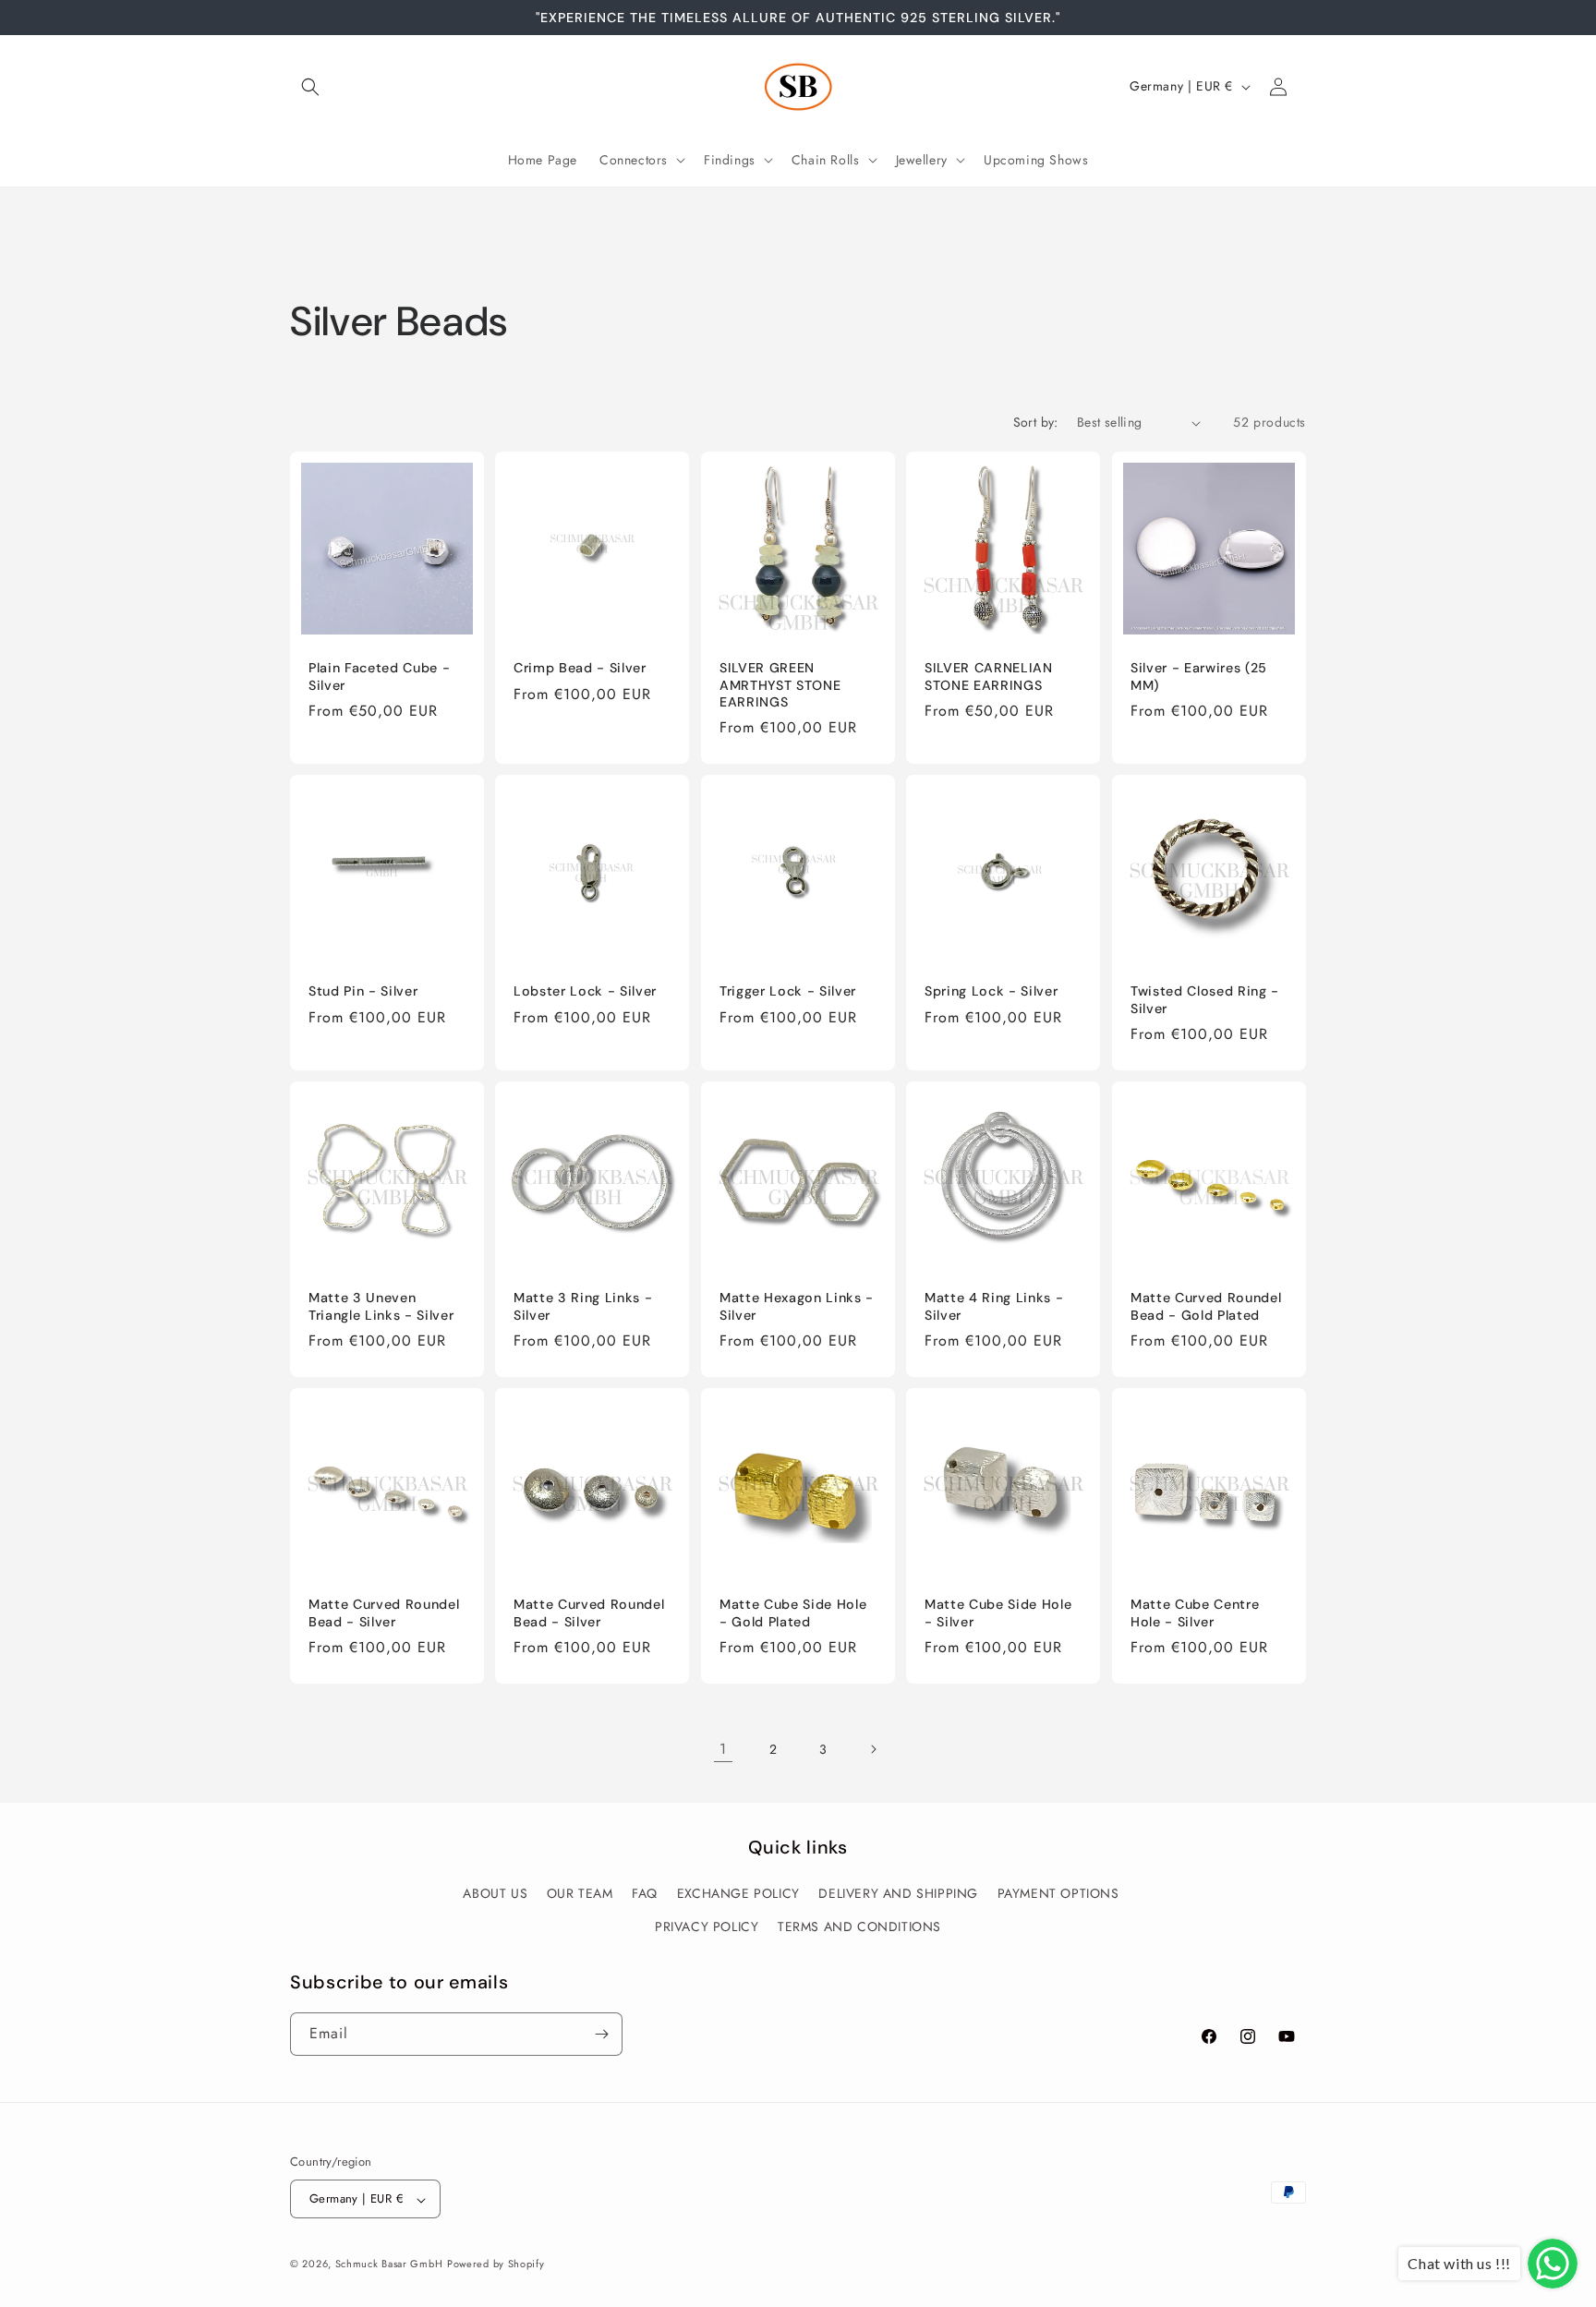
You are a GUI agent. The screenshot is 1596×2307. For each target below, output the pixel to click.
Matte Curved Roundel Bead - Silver (384, 1612)
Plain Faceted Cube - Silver (379, 677)
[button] (310, 87)
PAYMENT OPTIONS (1058, 1894)
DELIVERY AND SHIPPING (898, 1894)
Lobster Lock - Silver (585, 991)
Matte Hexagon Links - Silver (797, 1306)
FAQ (645, 1894)
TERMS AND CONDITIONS (859, 1927)
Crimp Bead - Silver (580, 669)
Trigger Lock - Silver (788, 991)
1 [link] (723, 1749)
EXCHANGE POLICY (738, 1894)
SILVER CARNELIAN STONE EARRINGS (989, 677)
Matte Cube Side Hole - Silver (998, 1612)
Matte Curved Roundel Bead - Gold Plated (1206, 1306)
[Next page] (873, 1749)
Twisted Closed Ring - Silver (1205, 999)
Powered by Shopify (496, 2265)
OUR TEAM (580, 1894)
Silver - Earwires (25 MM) (1199, 677)
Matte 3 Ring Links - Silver (583, 1306)
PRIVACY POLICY (707, 1927)
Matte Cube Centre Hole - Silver (1195, 1612)
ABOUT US (495, 1894)
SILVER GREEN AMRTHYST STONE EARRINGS (780, 685)
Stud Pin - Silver (363, 991)
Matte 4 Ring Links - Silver (994, 1306)
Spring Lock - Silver (991, 991)
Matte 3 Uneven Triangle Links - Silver (381, 1306)
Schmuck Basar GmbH (389, 2265)
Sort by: (1036, 422)
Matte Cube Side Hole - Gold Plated (793, 1612)
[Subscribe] (601, 2034)
